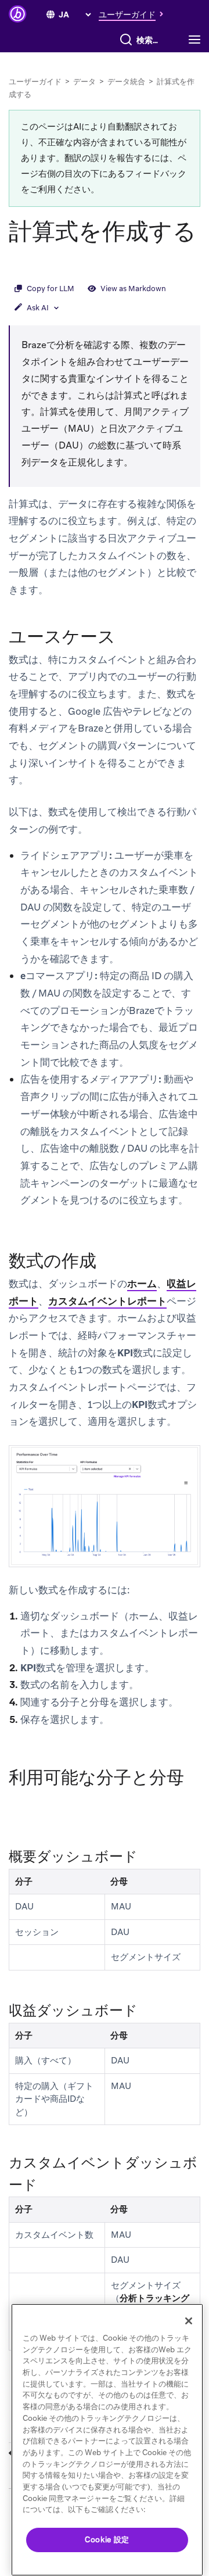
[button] (134, 14)
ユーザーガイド (35, 82)
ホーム (142, 1284)
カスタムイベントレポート (107, 1301)
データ (84, 82)
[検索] (126, 40)
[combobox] (150, 40)
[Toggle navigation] (197, 40)
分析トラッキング (154, 2298)
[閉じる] (189, 2321)
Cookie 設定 (107, 2540)
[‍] (51, 15)
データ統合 (126, 82)
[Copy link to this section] (20, 263)
